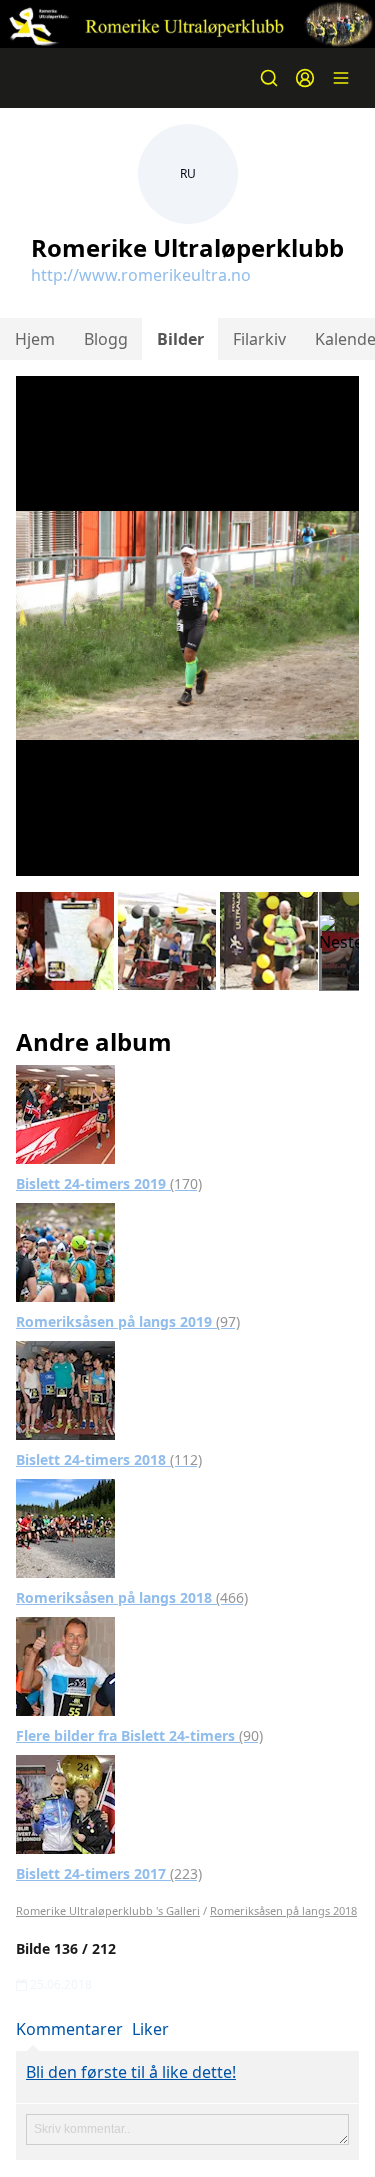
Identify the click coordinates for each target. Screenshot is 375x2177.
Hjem (35, 339)
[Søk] (269, 78)
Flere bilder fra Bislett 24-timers (139, 1735)
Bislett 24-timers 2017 (109, 1873)
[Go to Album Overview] (65, 1113)
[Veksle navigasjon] (341, 78)
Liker (150, 2029)
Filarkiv (259, 339)
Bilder (180, 339)
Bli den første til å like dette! (131, 2072)
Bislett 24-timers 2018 (109, 1459)
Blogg (106, 339)
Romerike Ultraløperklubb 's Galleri (108, 1910)
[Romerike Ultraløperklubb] (187, 24)
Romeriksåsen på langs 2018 (132, 1597)
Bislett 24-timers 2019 (109, 1183)
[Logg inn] (305, 78)
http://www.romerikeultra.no (141, 275)
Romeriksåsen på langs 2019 (128, 1321)
